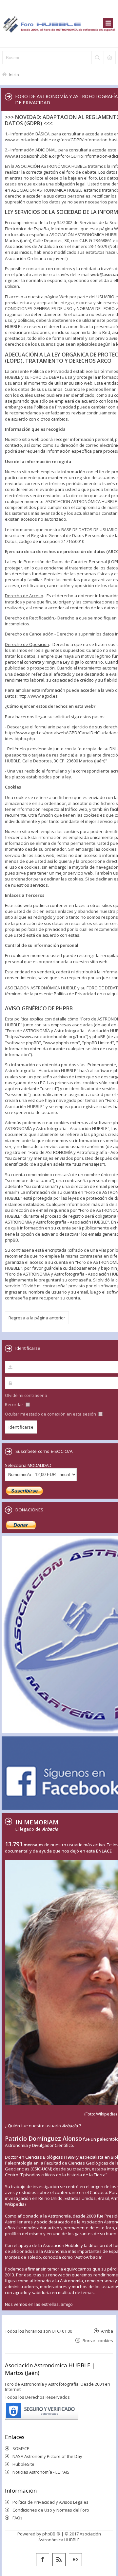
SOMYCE (21, 2448)
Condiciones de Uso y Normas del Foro (51, 2510)
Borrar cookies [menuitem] (98, 2340)
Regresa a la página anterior (37, 1318)
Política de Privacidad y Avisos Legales (50, 2502)
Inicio (14, 74)
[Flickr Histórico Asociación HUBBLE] (75, 2560)
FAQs (18, 2518)
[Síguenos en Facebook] (43, 2560)
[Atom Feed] (59, 2560)
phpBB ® (51, 2534)
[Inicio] (59, 24)
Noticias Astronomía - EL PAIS (41, 2472)
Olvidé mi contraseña (26, 1395)
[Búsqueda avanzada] (109, 58)
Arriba (107, 2331)
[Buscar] (97, 58)
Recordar (15, 1404)
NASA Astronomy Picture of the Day (47, 2456)
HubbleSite (23, 2464)
